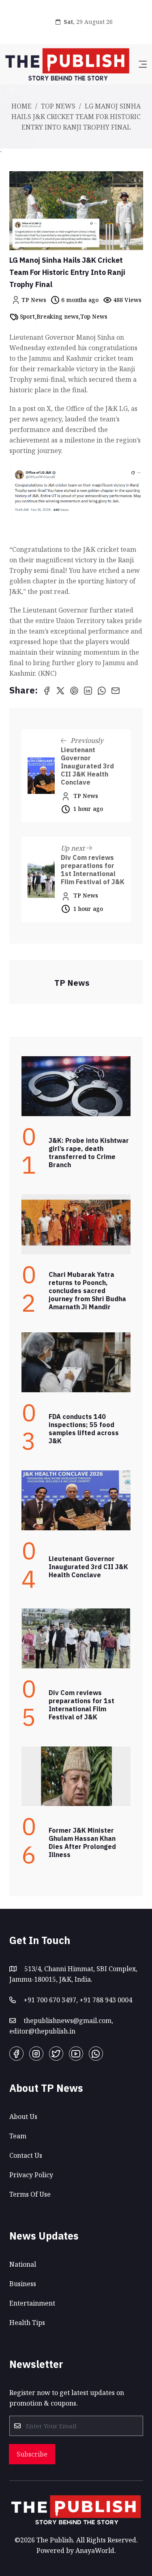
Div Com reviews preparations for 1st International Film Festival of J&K (93, 870)
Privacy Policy (31, 2175)
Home (21, 106)
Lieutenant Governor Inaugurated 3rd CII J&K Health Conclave (87, 766)
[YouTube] (76, 2054)
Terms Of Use (30, 2194)
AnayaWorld (95, 2550)
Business (23, 2284)
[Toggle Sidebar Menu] (143, 64)
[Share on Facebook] (47, 690)
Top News (58, 106)
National (23, 2264)
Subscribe (32, 2454)
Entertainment (32, 2303)
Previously (86, 740)
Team (18, 2136)
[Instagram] (36, 2054)
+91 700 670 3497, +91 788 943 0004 (78, 2000)
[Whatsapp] (96, 2054)
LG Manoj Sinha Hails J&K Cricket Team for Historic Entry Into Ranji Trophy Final (67, 272)
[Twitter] (56, 2054)
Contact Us (26, 2155)
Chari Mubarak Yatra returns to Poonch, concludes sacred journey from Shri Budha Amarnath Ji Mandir (87, 1291)
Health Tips (27, 2323)
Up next (74, 848)
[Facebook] (16, 2054)
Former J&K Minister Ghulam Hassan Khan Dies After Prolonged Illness (82, 1842)
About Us (23, 2117)
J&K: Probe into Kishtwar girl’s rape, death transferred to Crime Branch (89, 1153)
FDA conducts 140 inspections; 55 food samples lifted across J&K (84, 1429)
